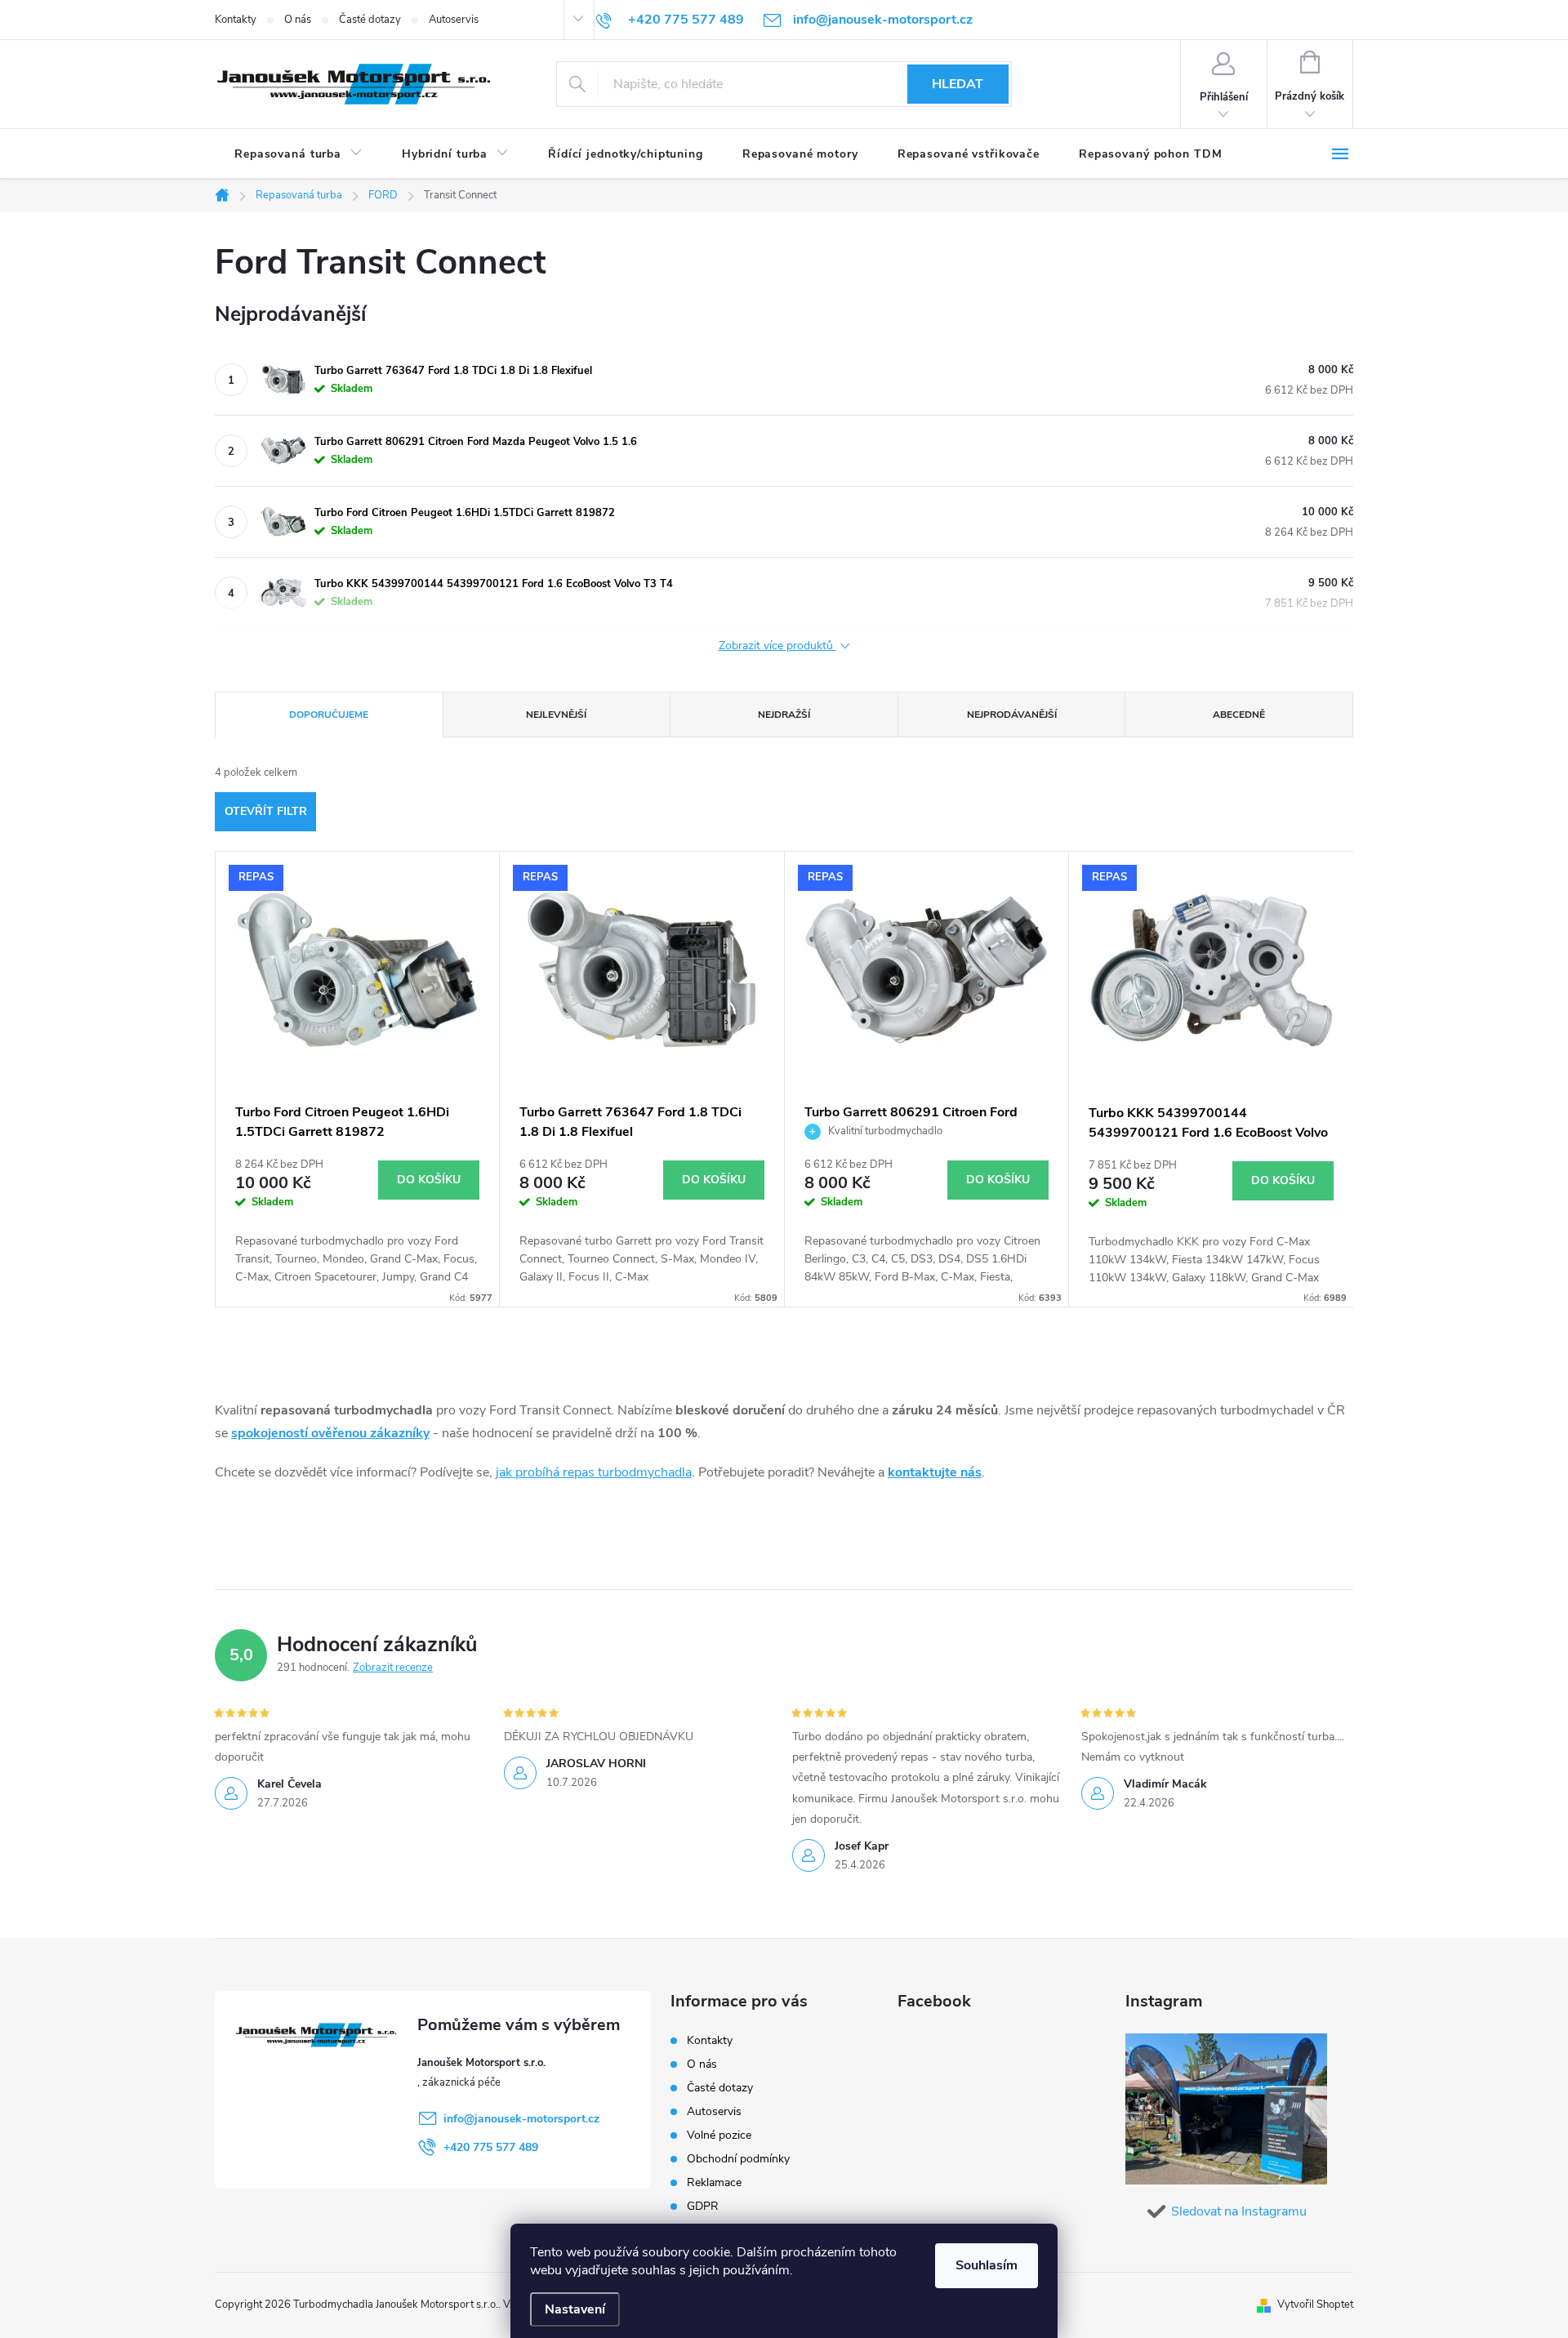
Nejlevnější (556, 715)
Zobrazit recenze (393, 1668)
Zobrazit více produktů (777, 646)
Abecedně (1239, 715)
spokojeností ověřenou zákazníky (330, 1433)
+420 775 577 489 (491, 2147)
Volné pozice (719, 2135)
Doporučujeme (329, 715)
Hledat (958, 84)
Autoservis (454, 20)
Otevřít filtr (266, 811)
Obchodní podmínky (738, 2159)
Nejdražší (784, 715)
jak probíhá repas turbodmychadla (594, 1472)
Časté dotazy (370, 20)
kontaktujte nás (935, 1472)
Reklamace (714, 2182)
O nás (298, 20)
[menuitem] (298, 154)
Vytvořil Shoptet (1315, 2305)
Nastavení (575, 2309)
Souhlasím (987, 2265)
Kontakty (236, 20)
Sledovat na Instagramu (1239, 2211)
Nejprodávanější (1012, 715)
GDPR (703, 2206)
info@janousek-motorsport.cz (521, 2119)
